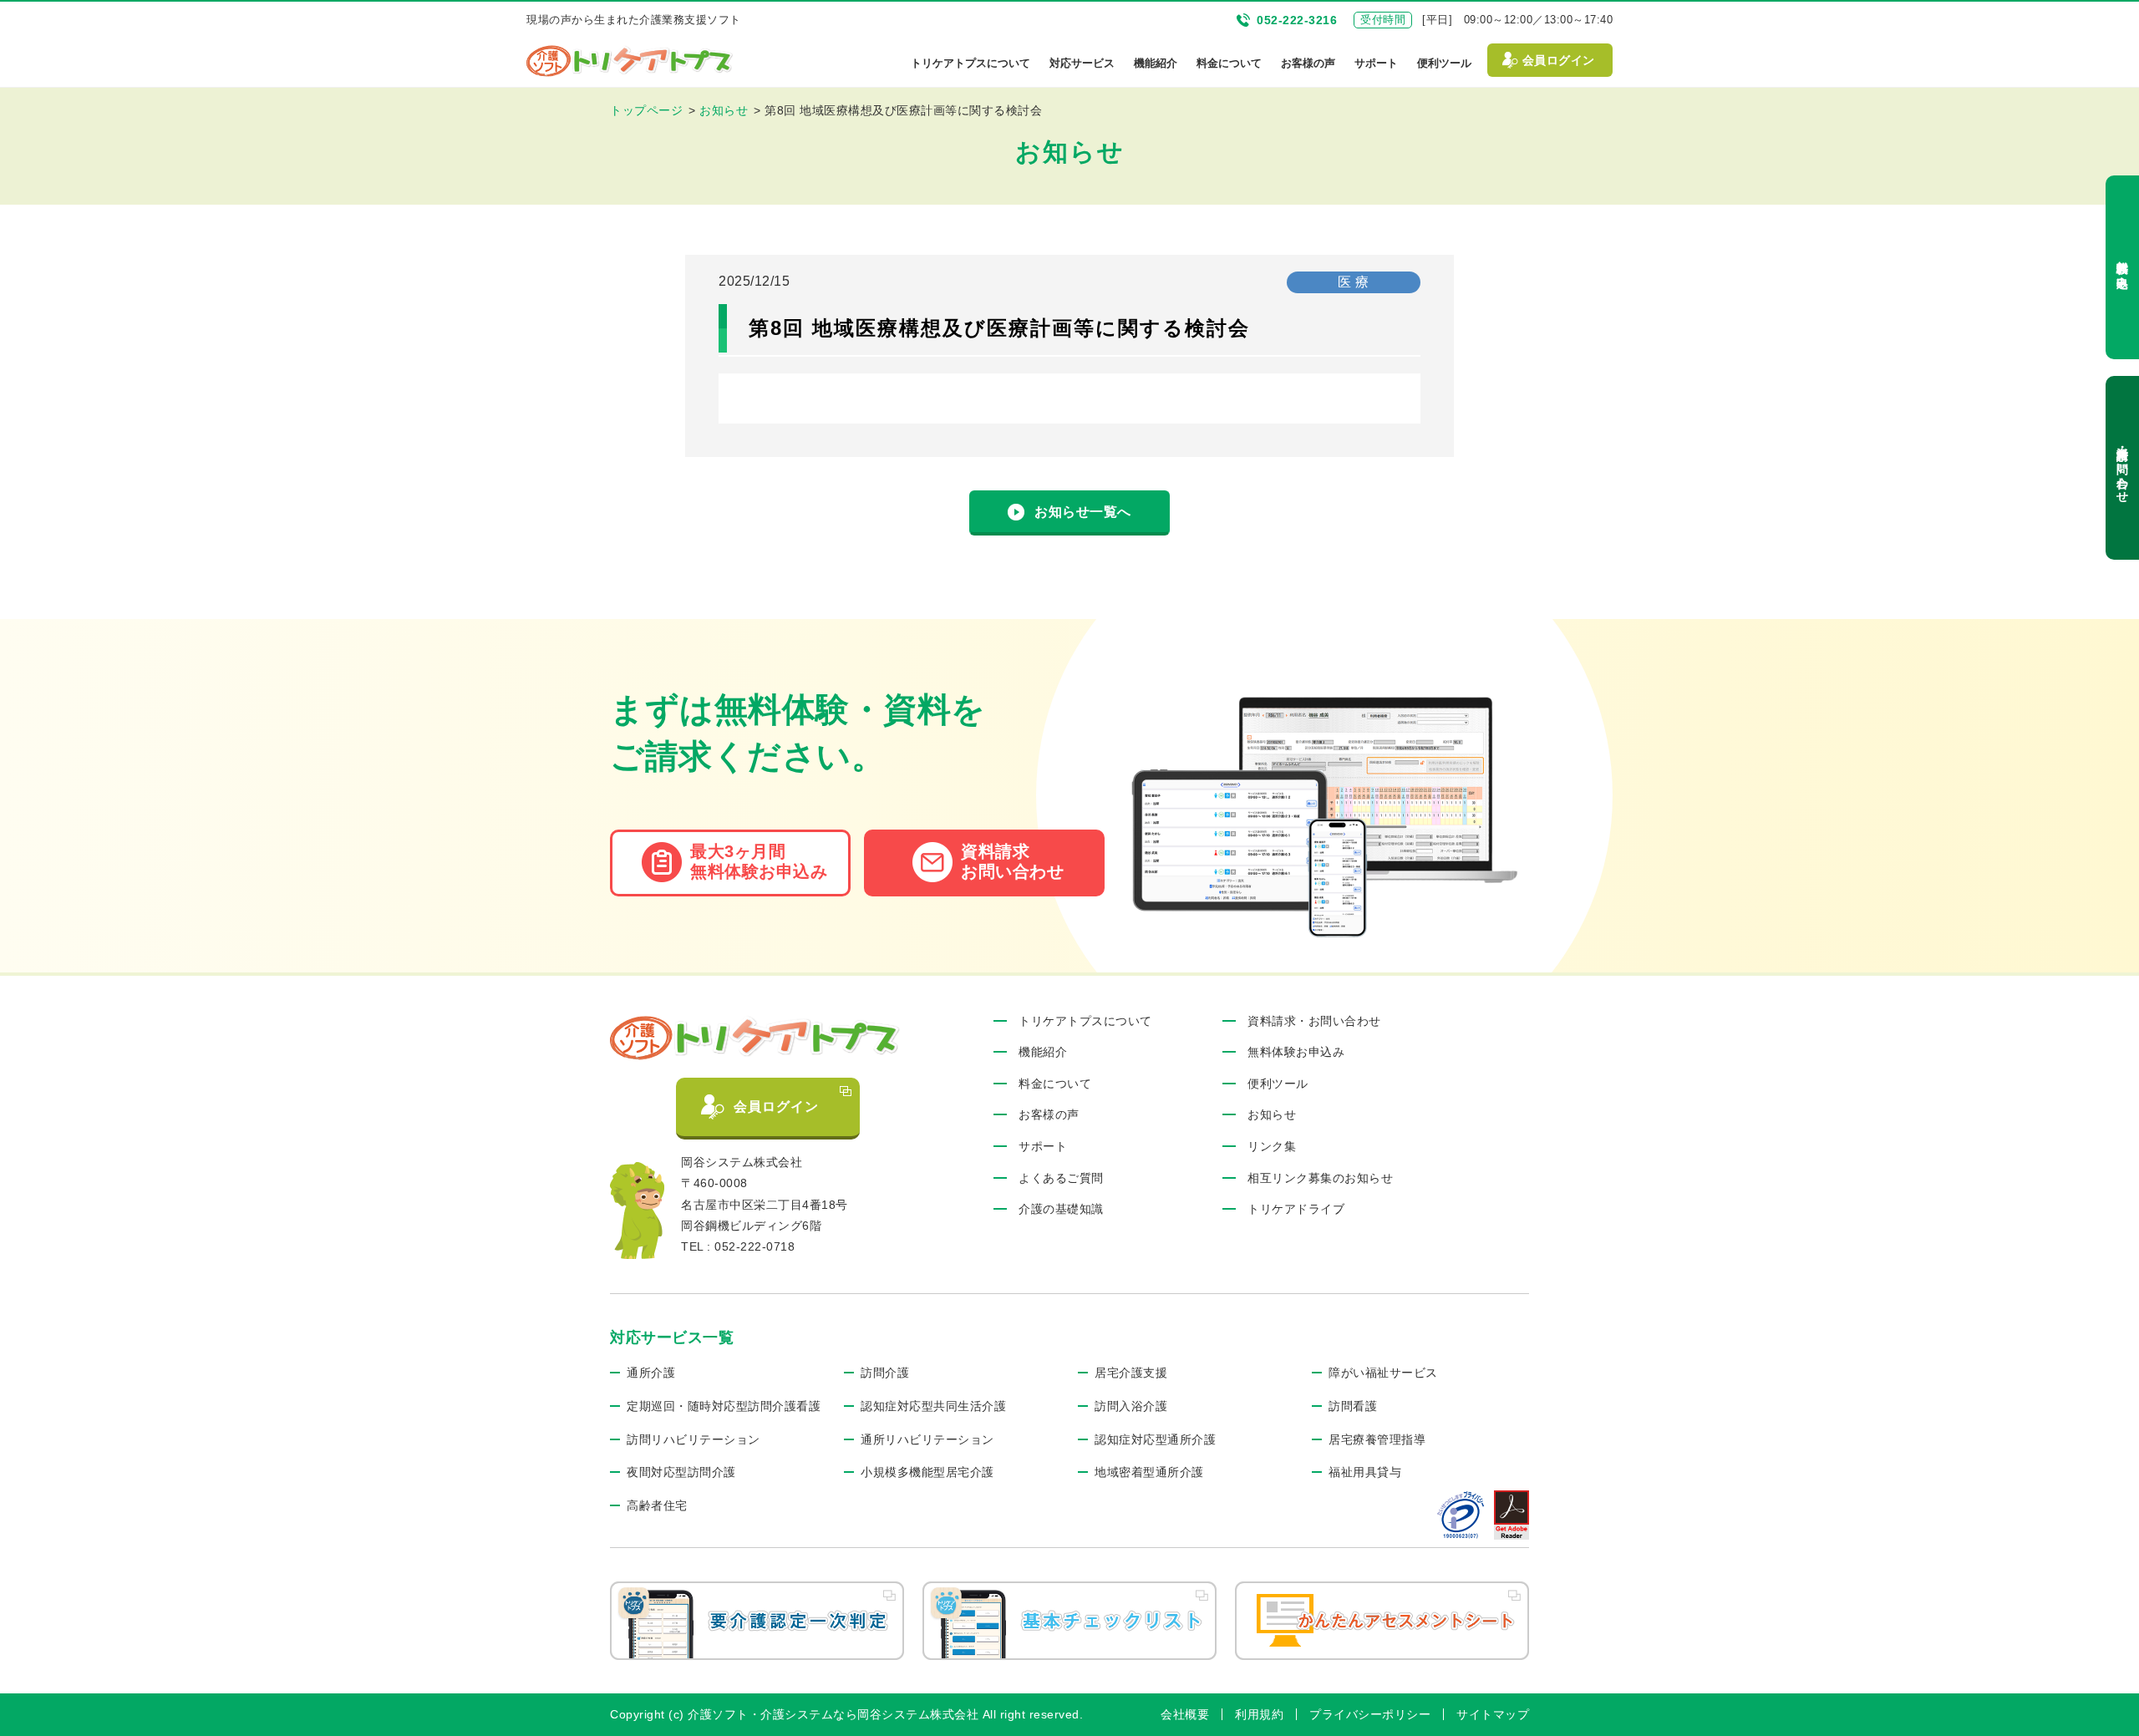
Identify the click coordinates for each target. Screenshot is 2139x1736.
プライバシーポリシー (1370, 1714)
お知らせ (1272, 1114)
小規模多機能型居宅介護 (927, 1472)
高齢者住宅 (657, 1505)
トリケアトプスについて (970, 63)
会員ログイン (1559, 60)
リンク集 (1272, 1146)
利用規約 (1259, 1714)
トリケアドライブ (1296, 1209)
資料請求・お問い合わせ (2122, 468)
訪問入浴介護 (1131, 1406)
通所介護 (651, 1373)
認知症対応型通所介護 (1155, 1439)
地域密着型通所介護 (1149, 1472)
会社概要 (1185, 1714)
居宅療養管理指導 (1377, 1439)
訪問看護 (1353, 1406)
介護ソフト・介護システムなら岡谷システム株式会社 (833, 1714)
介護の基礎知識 (1061, 1209)
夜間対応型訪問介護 (681, 1472)
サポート (1376, 63)
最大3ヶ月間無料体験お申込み (759, 861)
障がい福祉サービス (1383, 1373)
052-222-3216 (1297, 20)
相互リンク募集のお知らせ (1320, 1178)
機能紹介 (1156, 63)
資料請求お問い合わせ (1012, 861)
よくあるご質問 (1061, 1178)
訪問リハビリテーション (694, 1439)
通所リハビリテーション (927, 1439)
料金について (1229, 63)
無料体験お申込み (2122, 267)
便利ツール (1444, 63)
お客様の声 (1308, 63)
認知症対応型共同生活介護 (933, 1406)
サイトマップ (1493, 1714)
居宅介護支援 (1131, 1373)
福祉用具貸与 (1365, 1472)
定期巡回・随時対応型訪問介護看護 (724, 1406)
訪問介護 (885, 1373)
